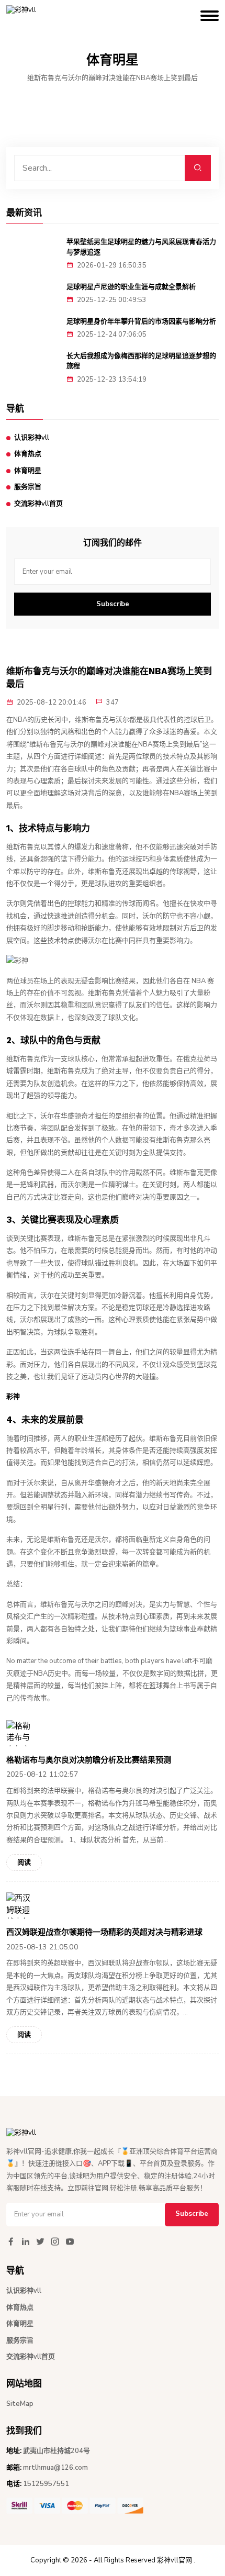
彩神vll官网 (175, 2560)
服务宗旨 (28, 487)
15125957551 (46, 2484)
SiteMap (20, 2404)
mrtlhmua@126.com (55, 2468)
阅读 (24, 1863)
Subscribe (113, 604)
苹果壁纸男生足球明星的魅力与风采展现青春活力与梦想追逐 (141, 247)
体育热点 (28, 454)
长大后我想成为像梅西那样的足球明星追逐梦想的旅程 (141, 361)
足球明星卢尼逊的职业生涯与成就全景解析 (131, 287)
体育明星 (28, 471)
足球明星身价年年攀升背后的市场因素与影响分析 (141, 321)
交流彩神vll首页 (38, 504)
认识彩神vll (32, 438)
